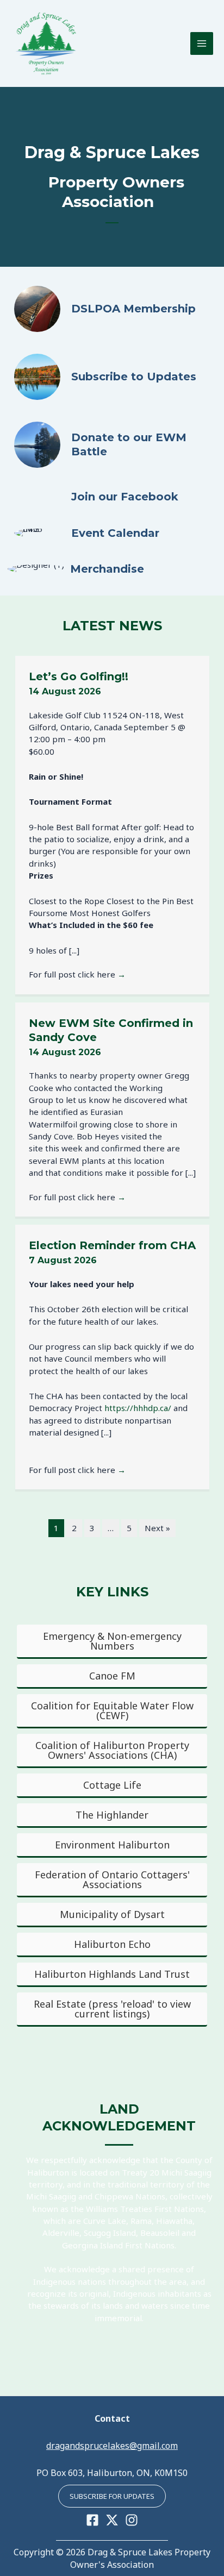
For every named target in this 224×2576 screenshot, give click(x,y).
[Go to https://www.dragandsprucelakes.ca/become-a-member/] (112, 309)
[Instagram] (132, 2520)
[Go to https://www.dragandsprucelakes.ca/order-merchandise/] (109, 569)
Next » (157, 1528)
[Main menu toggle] (202, 44)
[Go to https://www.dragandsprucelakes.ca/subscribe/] (112, 377)
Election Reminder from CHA (112, 1245)
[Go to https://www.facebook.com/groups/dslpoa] (112, 497)
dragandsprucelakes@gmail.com (112, 2446)
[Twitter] (112, 2520)
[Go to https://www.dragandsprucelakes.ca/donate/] (112, 445)
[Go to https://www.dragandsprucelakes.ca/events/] (112, 533)
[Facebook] (92, 2520)
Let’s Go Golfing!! (79, 676)
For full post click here (77, 974)
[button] (112, 2496)
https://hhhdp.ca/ (138, 1408)
